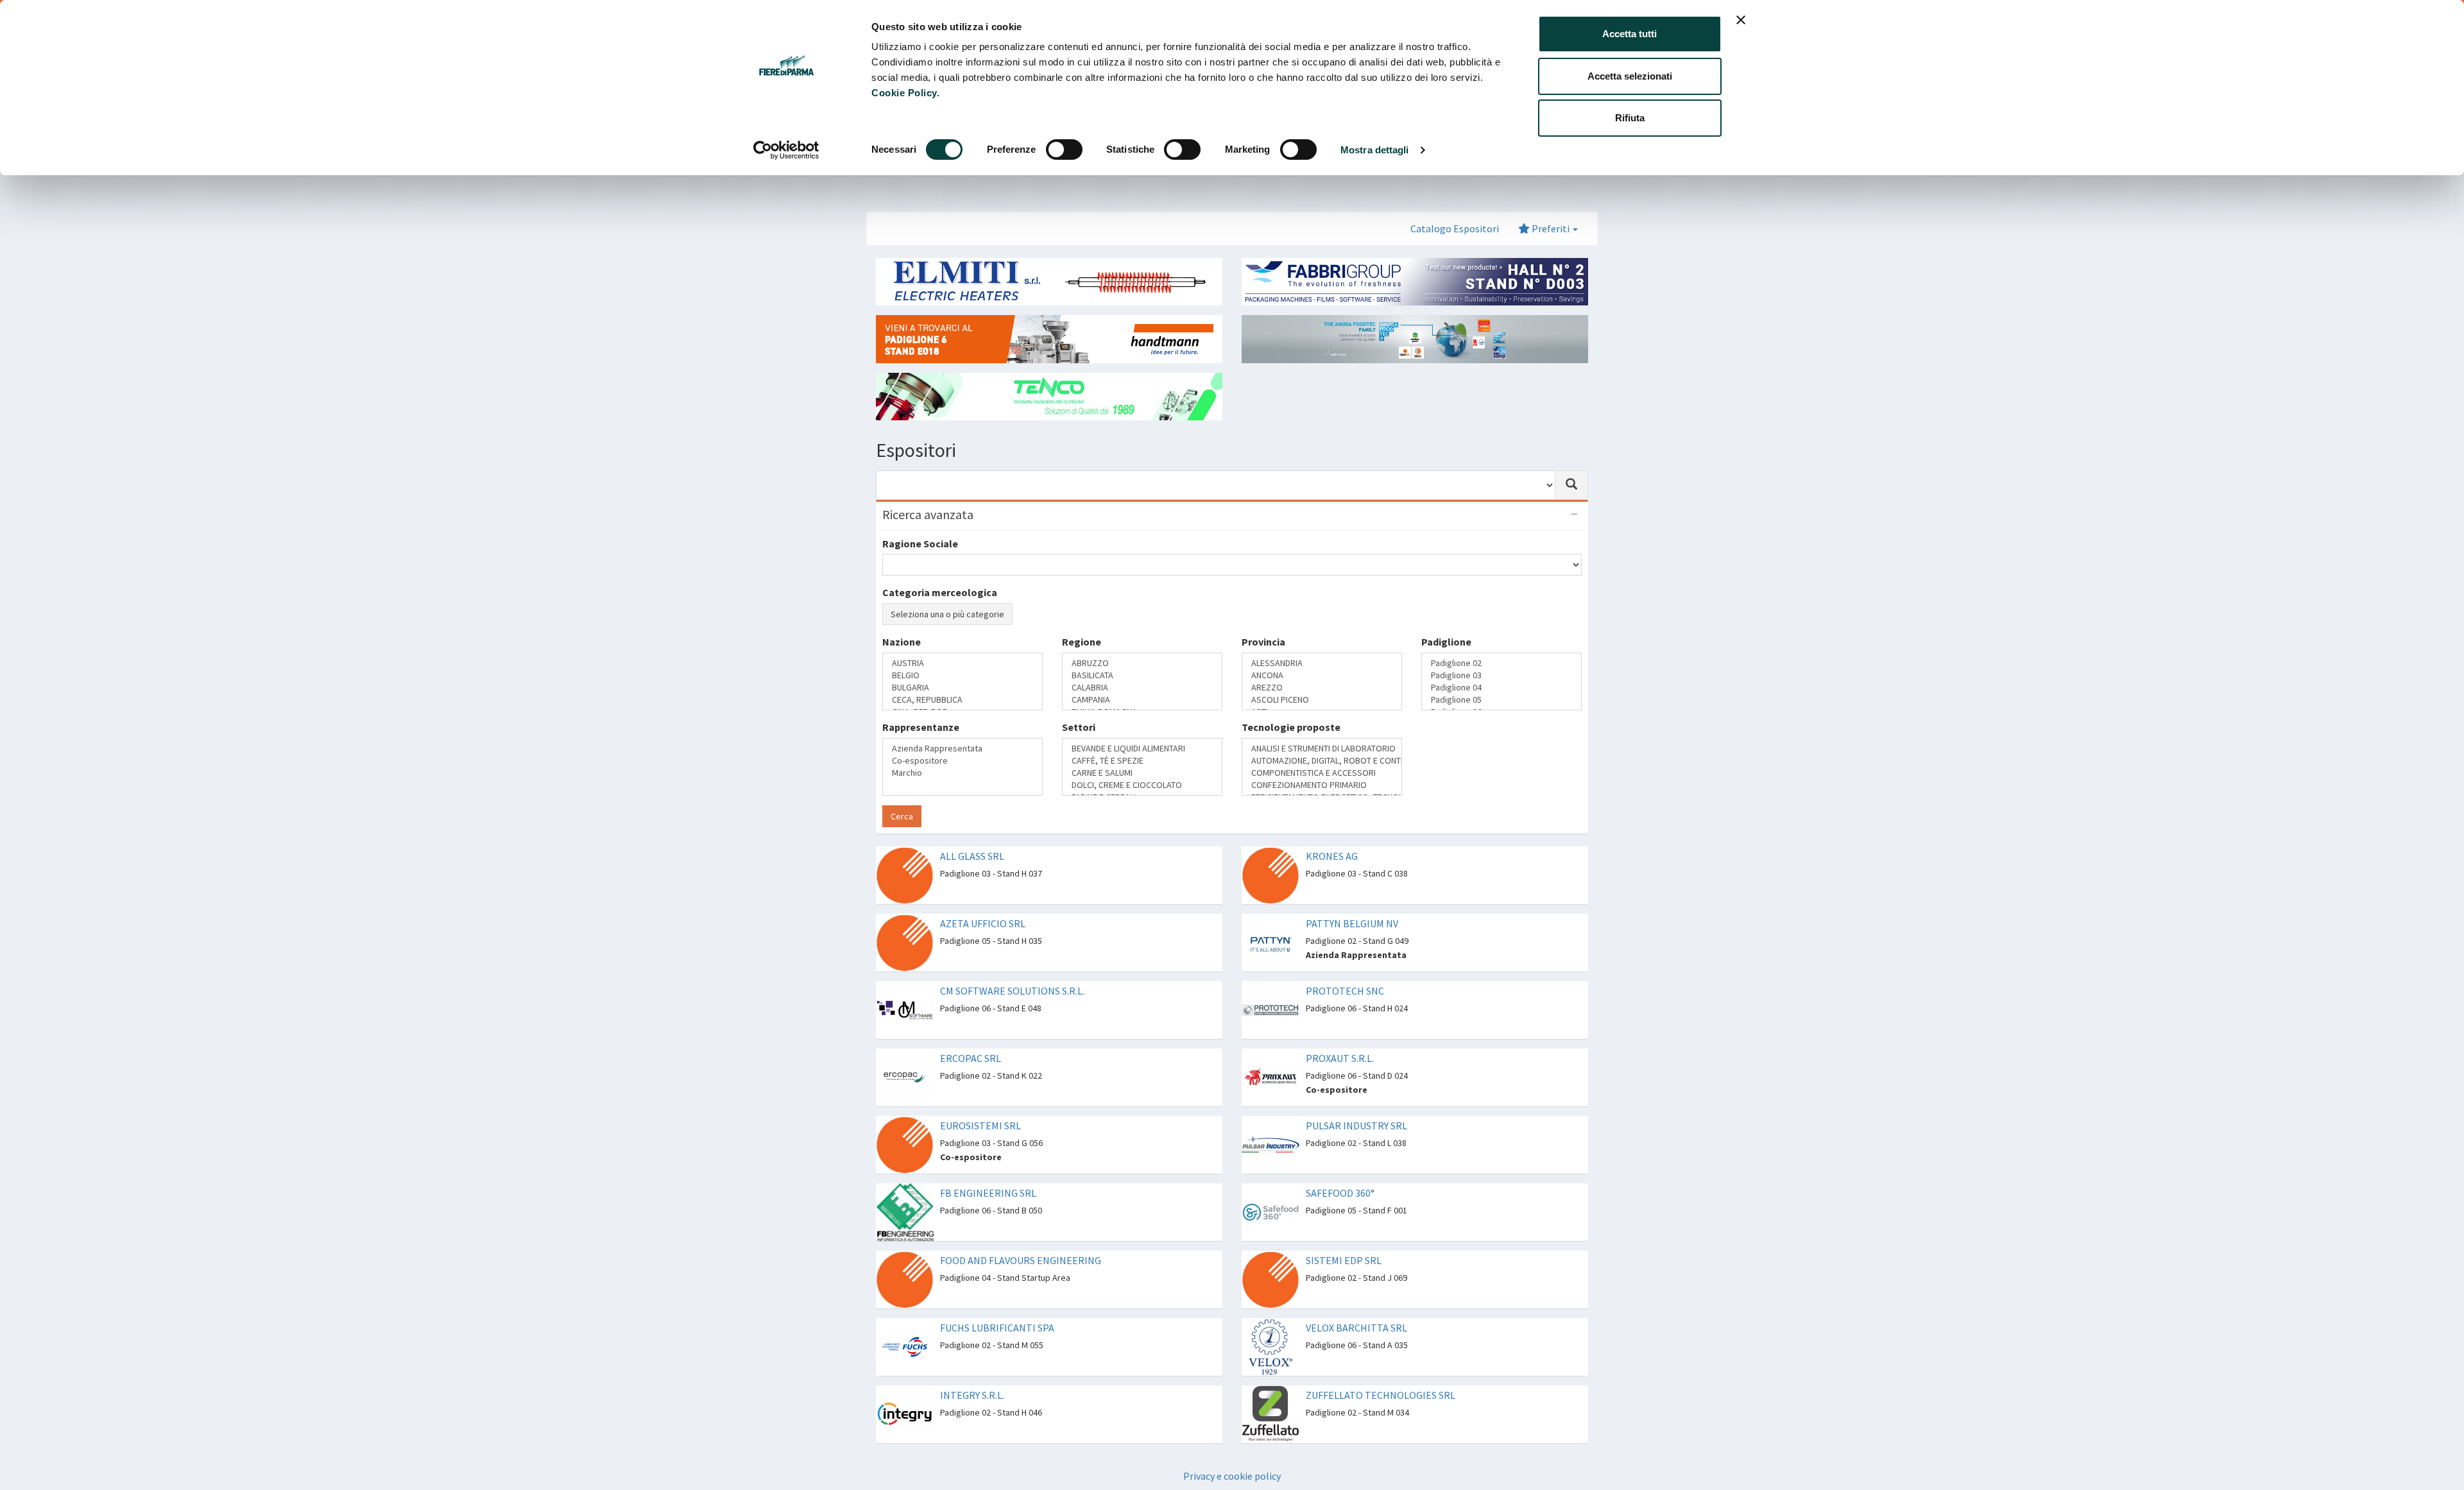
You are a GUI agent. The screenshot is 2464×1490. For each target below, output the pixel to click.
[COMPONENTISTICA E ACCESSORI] (1322, 773)
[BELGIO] (963, 675)
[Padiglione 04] (1502, 688)
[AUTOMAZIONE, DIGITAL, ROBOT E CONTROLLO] (1322, 761)
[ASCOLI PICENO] (1322, 700)
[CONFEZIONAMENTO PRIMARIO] (1322, 785)
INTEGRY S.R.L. (972, 1395)
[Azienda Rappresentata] (963, 749)
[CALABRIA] (1142, 688)
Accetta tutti (1630, 34)
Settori (1079, 727)
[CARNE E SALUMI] (1142, 773)
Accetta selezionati (1630, 76)
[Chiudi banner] (1741, 20)
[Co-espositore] (963, 761)
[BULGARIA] (963, 688)
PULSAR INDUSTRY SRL (1356, 1126)
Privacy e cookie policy (1232, 1476)
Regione (1082, 642)
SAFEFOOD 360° (1340, 1193)
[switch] (1064, 150)
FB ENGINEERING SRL (988, 1193)
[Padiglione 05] (1502, 700)
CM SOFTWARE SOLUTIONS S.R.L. (1012, 991)
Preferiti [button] (1551, 228)
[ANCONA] (1322, 675)
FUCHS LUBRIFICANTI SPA (997, 1328)
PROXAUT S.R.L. (1340, 1058)
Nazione (902, 642)
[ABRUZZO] (1142, 663)
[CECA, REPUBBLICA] (963, 700)
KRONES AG (1332, 856)
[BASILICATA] (1142, 675)
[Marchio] (963, 773)
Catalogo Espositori (1455, 228)
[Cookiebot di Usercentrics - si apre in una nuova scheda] (786, 150)
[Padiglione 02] (1502, 663)
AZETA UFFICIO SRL (983, 923)
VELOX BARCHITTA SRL (1356, 1328)
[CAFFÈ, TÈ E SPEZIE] (1142, 761)
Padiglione (1446, 642)
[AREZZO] (1322, 688)
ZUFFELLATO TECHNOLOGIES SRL (1381, 1395)
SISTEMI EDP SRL (1344, 1260)
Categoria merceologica (940, 592)
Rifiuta (1630, 118)
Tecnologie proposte (1291, 727)
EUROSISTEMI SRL (980, 1126)
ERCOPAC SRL (971, 1058)
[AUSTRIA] (963, 663)
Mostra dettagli (1375, 150)
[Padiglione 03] (1502, 675)
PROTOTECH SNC (1345, 991)
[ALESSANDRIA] (1322, 663)
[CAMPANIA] (1142, 700)
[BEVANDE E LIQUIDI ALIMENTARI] (1142, 749)
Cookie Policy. (905, 93)
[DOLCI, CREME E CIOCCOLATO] (1142, 785)
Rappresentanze (921, 727)
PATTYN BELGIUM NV (1352, 923)
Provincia (1263, 642)
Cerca (902, 816)
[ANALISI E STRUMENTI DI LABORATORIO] (1322, 749)
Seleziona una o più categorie (947, 614)
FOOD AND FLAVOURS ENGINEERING (1021, 1260)
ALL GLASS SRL (972, 856)
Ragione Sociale (920, 544)
